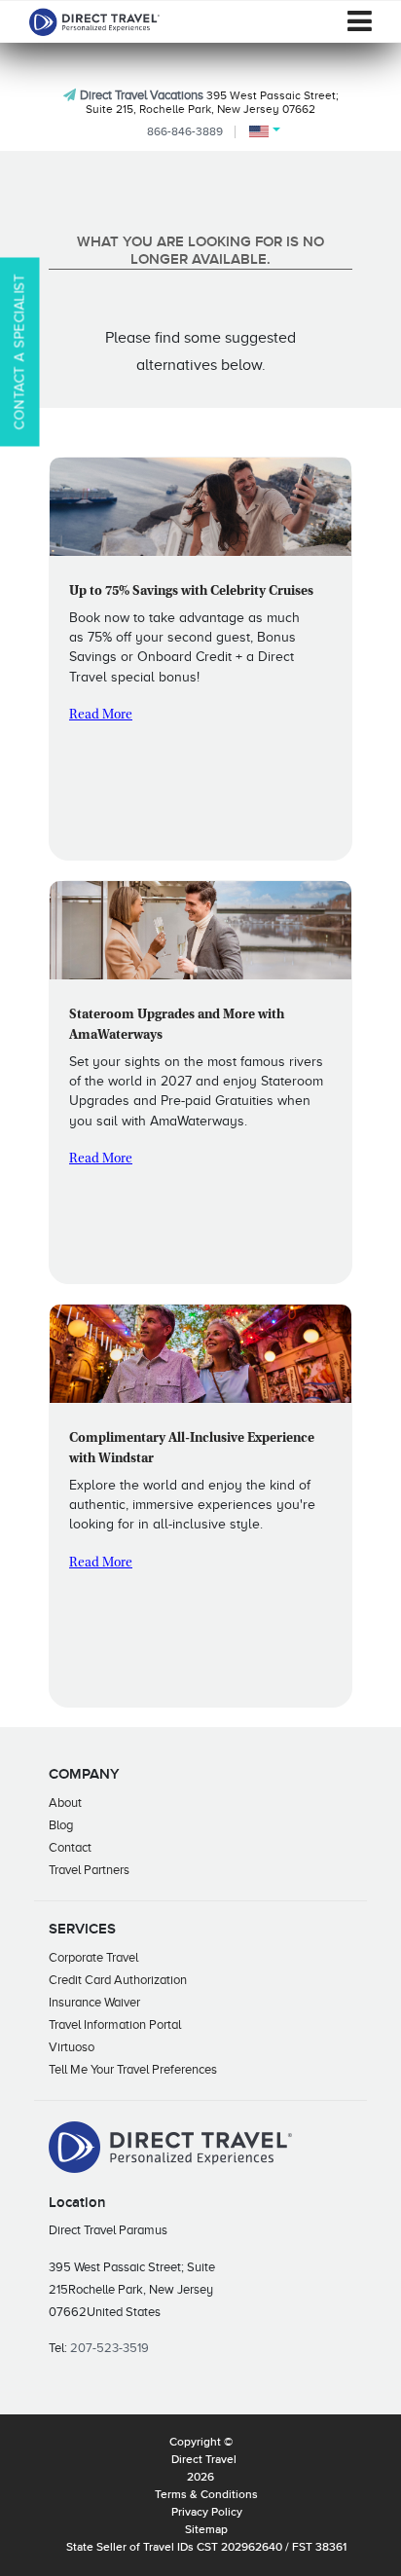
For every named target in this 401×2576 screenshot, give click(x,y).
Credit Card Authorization (118, 1980)
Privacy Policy (207, 2513)
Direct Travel (204, 2460)
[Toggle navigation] (360, 21)
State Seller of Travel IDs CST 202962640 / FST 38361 (206, 2548)
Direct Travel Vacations (142, 95)
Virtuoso (72, 2047)
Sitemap (206, 2530)
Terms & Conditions (206, 2495)
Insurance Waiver (94, 2002)
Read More (101, 716)
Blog (61, 1825)
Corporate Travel (93, 1957)
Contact (70, 1847)
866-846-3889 (185, 131)
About (65, 1803)
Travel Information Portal (115, 2024)
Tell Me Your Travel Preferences (133, 2069)
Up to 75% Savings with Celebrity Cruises (191, 592)
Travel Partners (89, 1870)
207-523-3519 (109, 2348)
